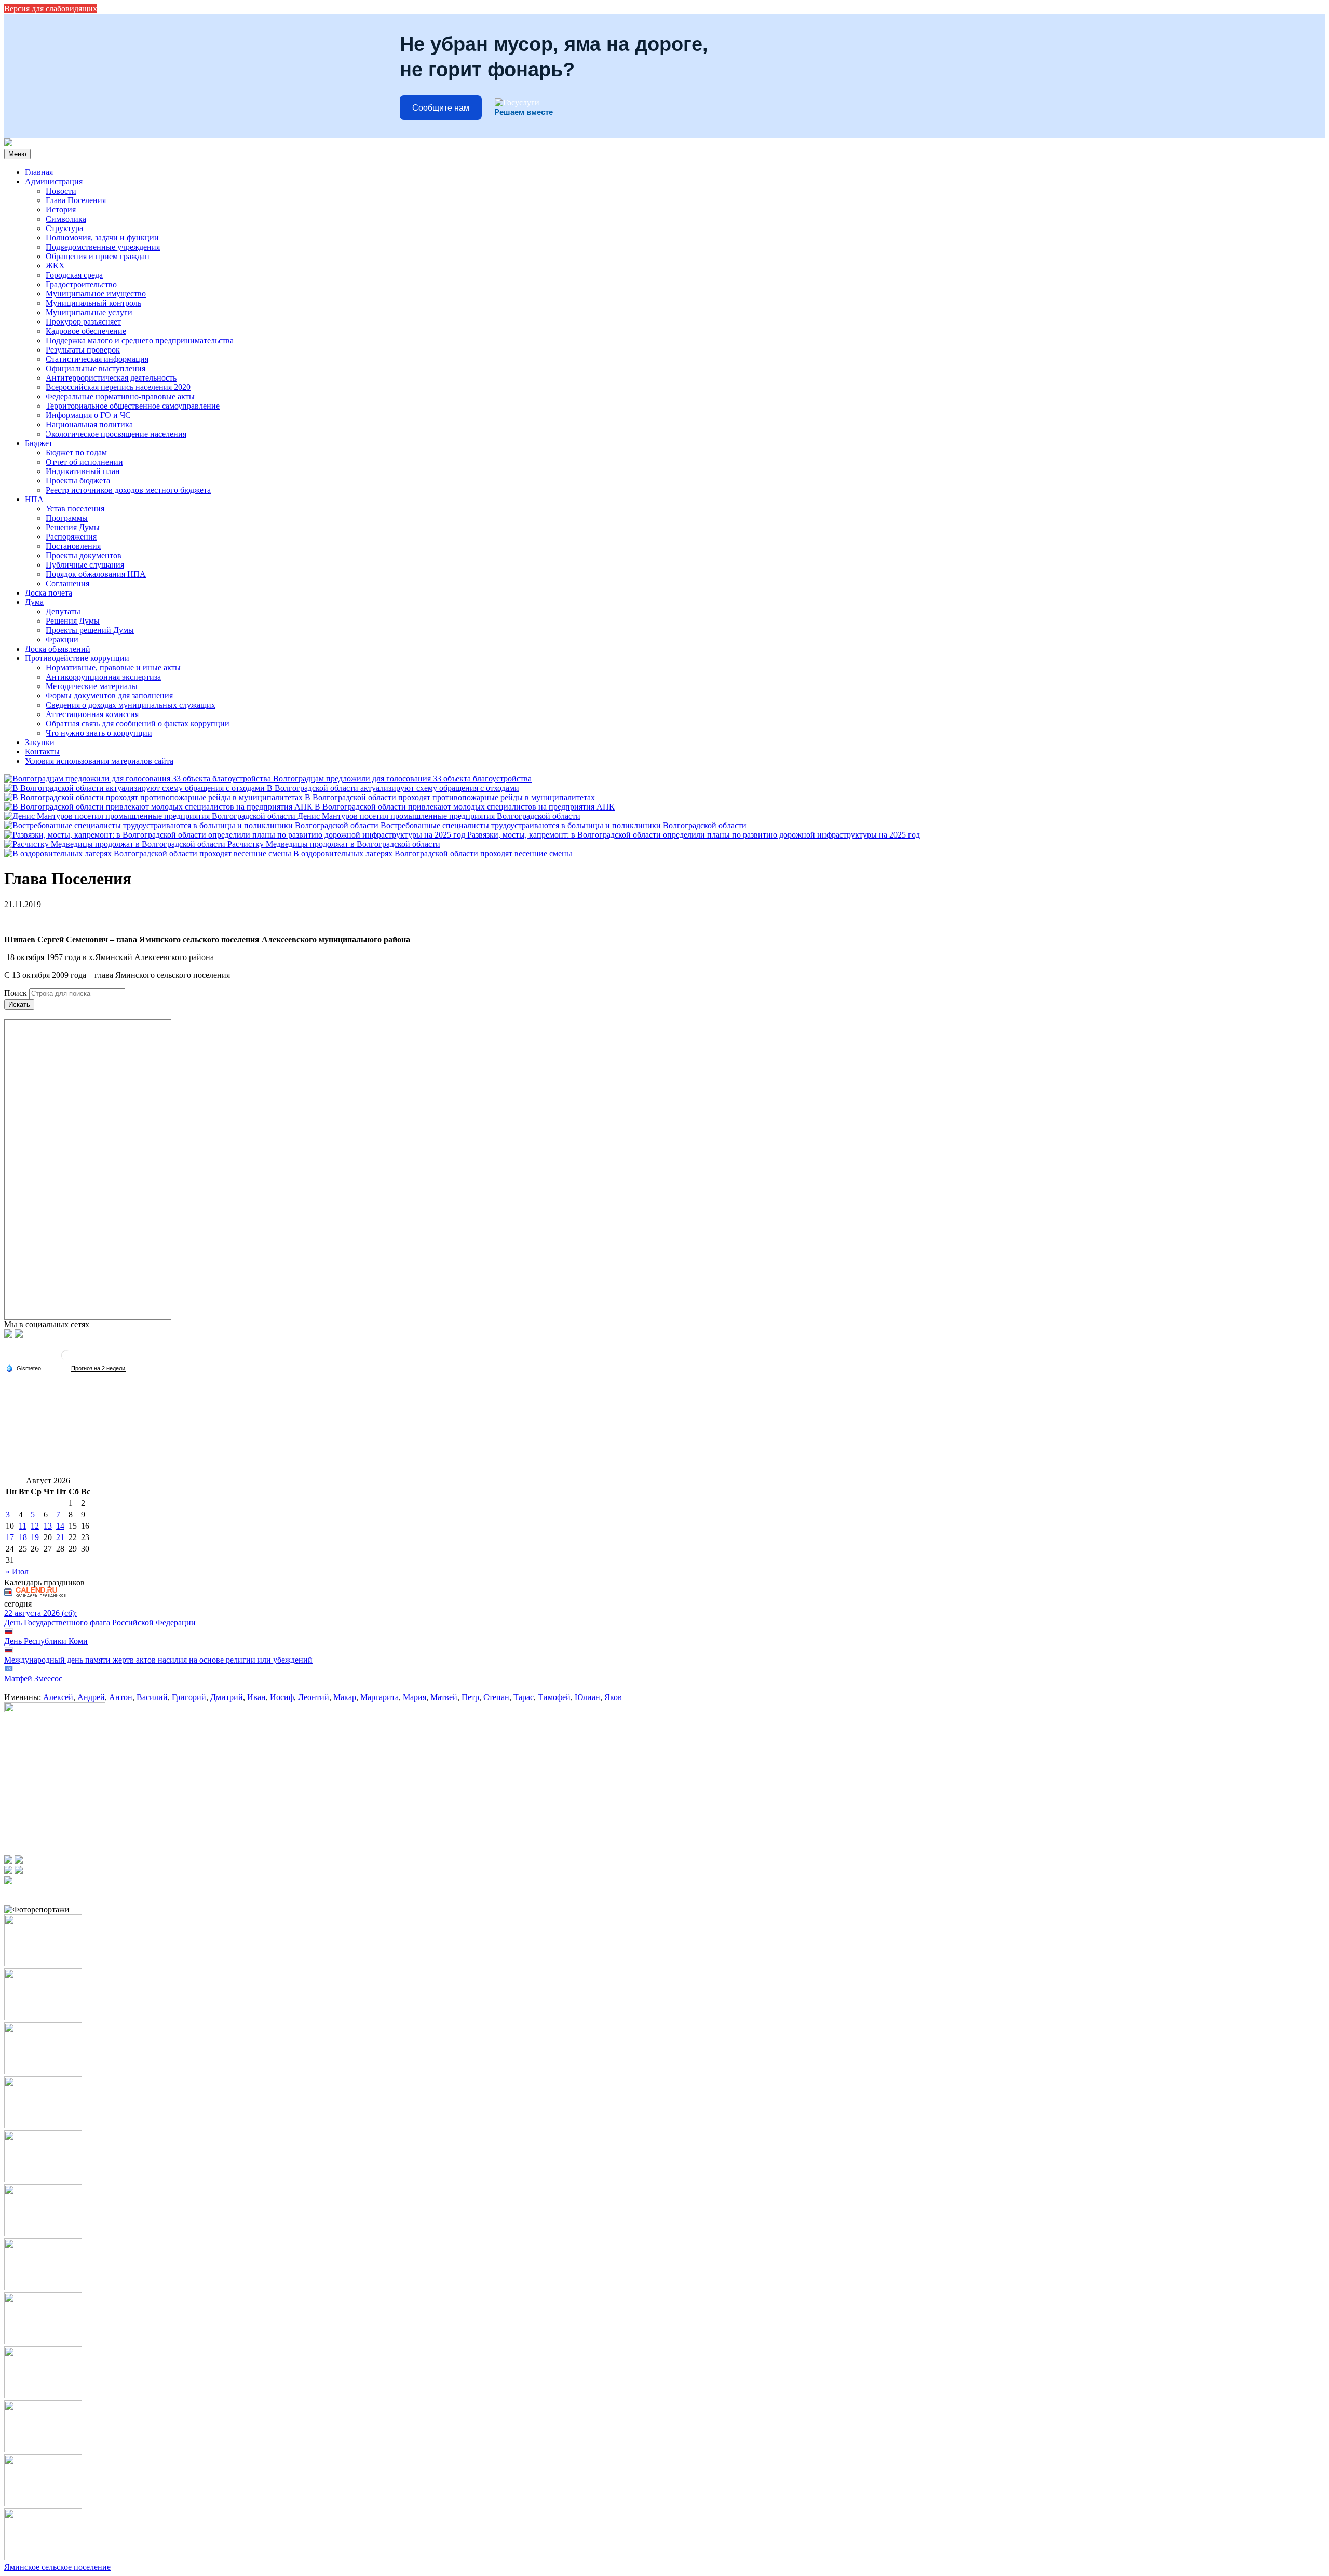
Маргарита (379, 1697)
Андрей (91, 1697)
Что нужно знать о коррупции (99, 733)
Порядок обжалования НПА (96, 574)
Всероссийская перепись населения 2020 (118, 387)
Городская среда (74, 275)
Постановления (73, 546)
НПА (34, 499)
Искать (19, 1004)
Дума (34, 602)
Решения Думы (73, 527)
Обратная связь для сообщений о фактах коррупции (138, 724)
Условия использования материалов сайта (99, 761)
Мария (415, 1697)
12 (35, 1526)
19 (35, 1537)
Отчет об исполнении (84, 462)
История (61, 210)
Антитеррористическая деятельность (111, 378)
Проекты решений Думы (90, 630)
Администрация (54, 181)
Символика (66, 219)
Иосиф (282, 1697)
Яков (613, 1697)
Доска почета (49, 593)
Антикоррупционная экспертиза (103, 677)
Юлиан (587, 1697)
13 (48, 1526)
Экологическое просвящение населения (116, 434)
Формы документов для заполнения (109, 696)
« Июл (17, 1572)
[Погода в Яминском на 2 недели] (99, 1368)
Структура (64, 228)
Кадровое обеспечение (86, 331)
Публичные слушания (85, 565)
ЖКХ (55, 266)
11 (23, 1526)
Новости (61, 191)
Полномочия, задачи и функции (102, 238)
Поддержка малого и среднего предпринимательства (140, 340)
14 (60, 1526)
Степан (496, 1697)
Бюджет (39, 443)
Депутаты (63, 611)
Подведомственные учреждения (103, 247)
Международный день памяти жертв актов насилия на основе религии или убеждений (158, 1660)
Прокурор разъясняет (83, 322)
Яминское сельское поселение (57, 2567)
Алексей (58, 1697)
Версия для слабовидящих (51, 9)
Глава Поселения (76, 200)
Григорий (189, 1697)
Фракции (62, 639)
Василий (152, 1697)
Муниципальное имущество (96, 294)
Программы (67, 518)
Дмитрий (227, 1697)
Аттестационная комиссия (92, 714)
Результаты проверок (83, 350)
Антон (121, 1697)
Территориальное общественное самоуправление (133, 406)
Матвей (444, 1697)
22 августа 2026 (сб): (40, 1613)
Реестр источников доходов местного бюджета (128, 490)
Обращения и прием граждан (98, 256)
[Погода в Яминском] (66, 1359)
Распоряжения (71, 537)
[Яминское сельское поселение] (8, 144)
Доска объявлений (58, 649)
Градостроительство (81, 284)
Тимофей (554, 1697)
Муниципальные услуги (89, 312)
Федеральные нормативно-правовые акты (120, 396)
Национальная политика (89, 424)
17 (10, 1537)
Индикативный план (83, 471)
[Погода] (23, 1368)
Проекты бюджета (78, 481)
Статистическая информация (97, 359)
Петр (470, 1697)
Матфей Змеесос (33, 1678)
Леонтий (314, 1697)
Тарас (524, 1697)
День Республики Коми (46, 1641)
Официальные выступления (96, 368)
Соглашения (67, 583)
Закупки (40, 742)
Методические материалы (92, 686)
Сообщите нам (441, 108)
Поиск (16, 993)
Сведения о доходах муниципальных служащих (131, 705)
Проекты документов (84, 555)
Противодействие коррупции (77, 658)
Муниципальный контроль (93, 303)
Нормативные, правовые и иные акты (113, 667)
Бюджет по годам (76, 453)
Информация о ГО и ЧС (88, 415)
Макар (345, 1697)
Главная (39, 172)
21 (60, 1537)
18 (23, 1537)
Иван (256, 1697)
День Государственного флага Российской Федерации (100, 1622)
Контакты (42, 752)
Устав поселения (75, 509)
